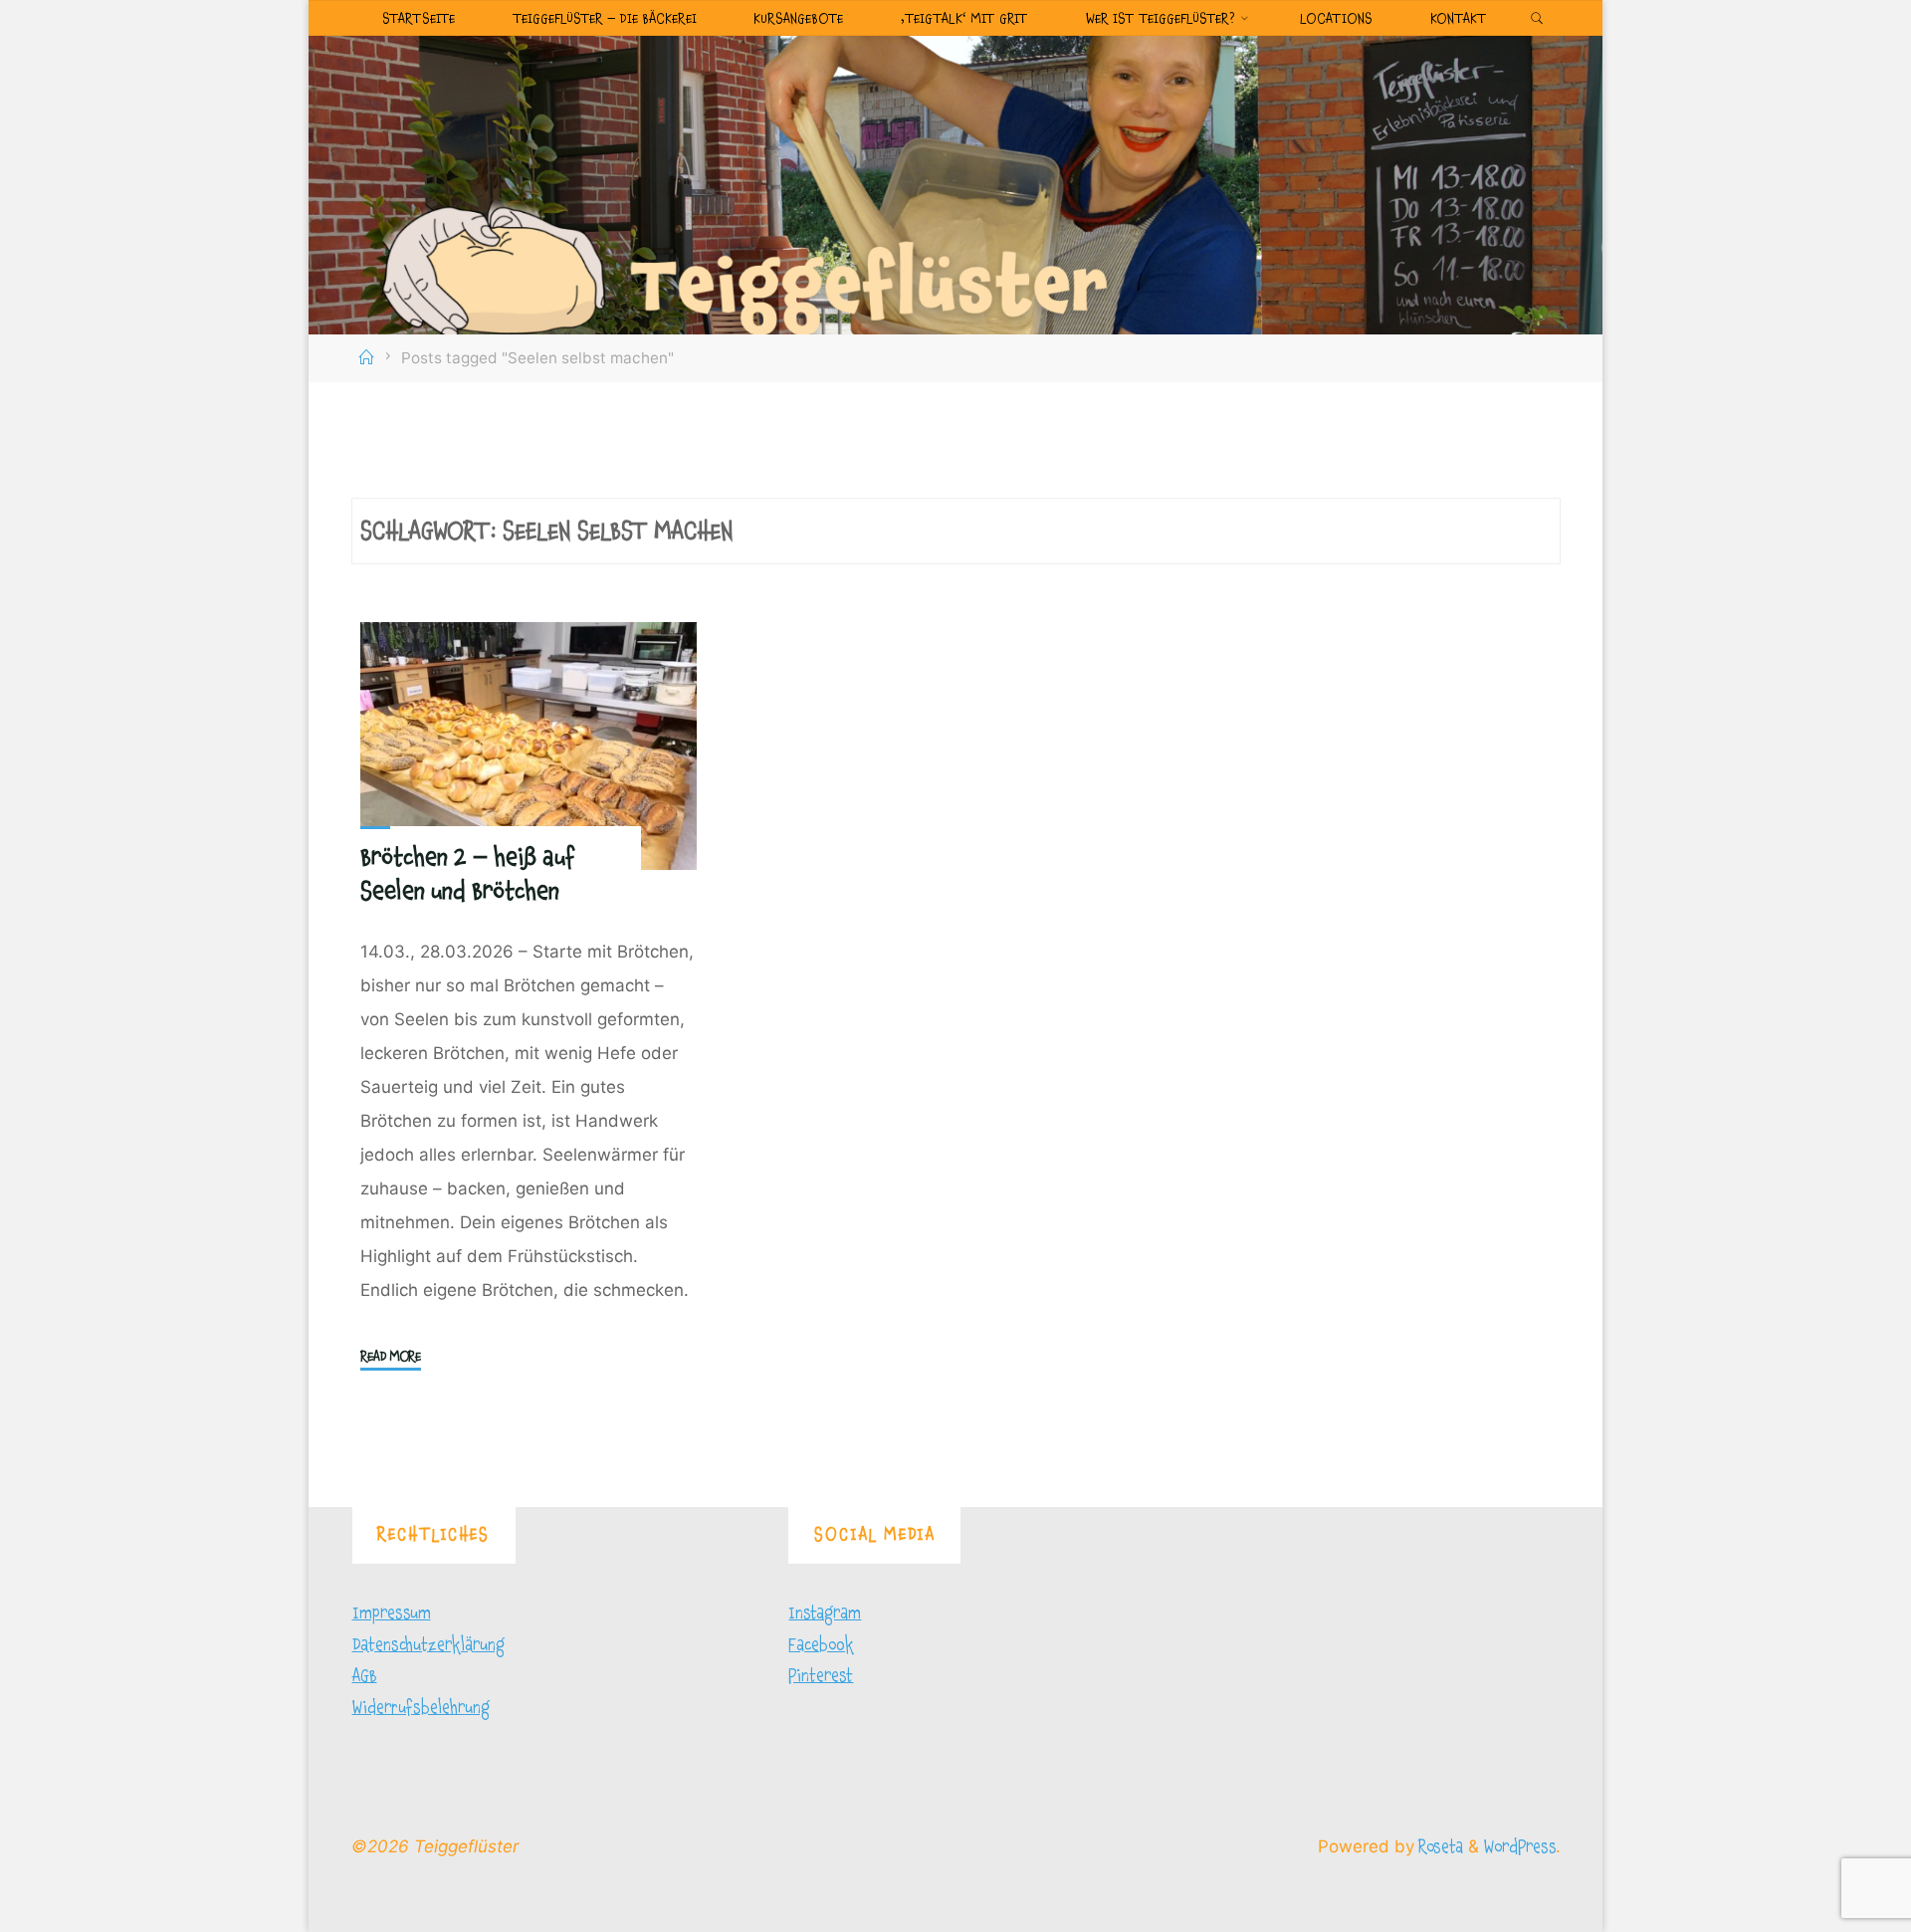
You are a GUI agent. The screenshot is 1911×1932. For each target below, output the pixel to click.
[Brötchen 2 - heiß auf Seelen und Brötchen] (529, 746)
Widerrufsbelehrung (421, 1708)
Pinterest (821, 1676)
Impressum (392, 1613)
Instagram (825, 1613)
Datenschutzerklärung (428, 1645)
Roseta (1439, 1847)
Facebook (821, 1645)
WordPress (1520, 1847)
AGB (365, 1676)
